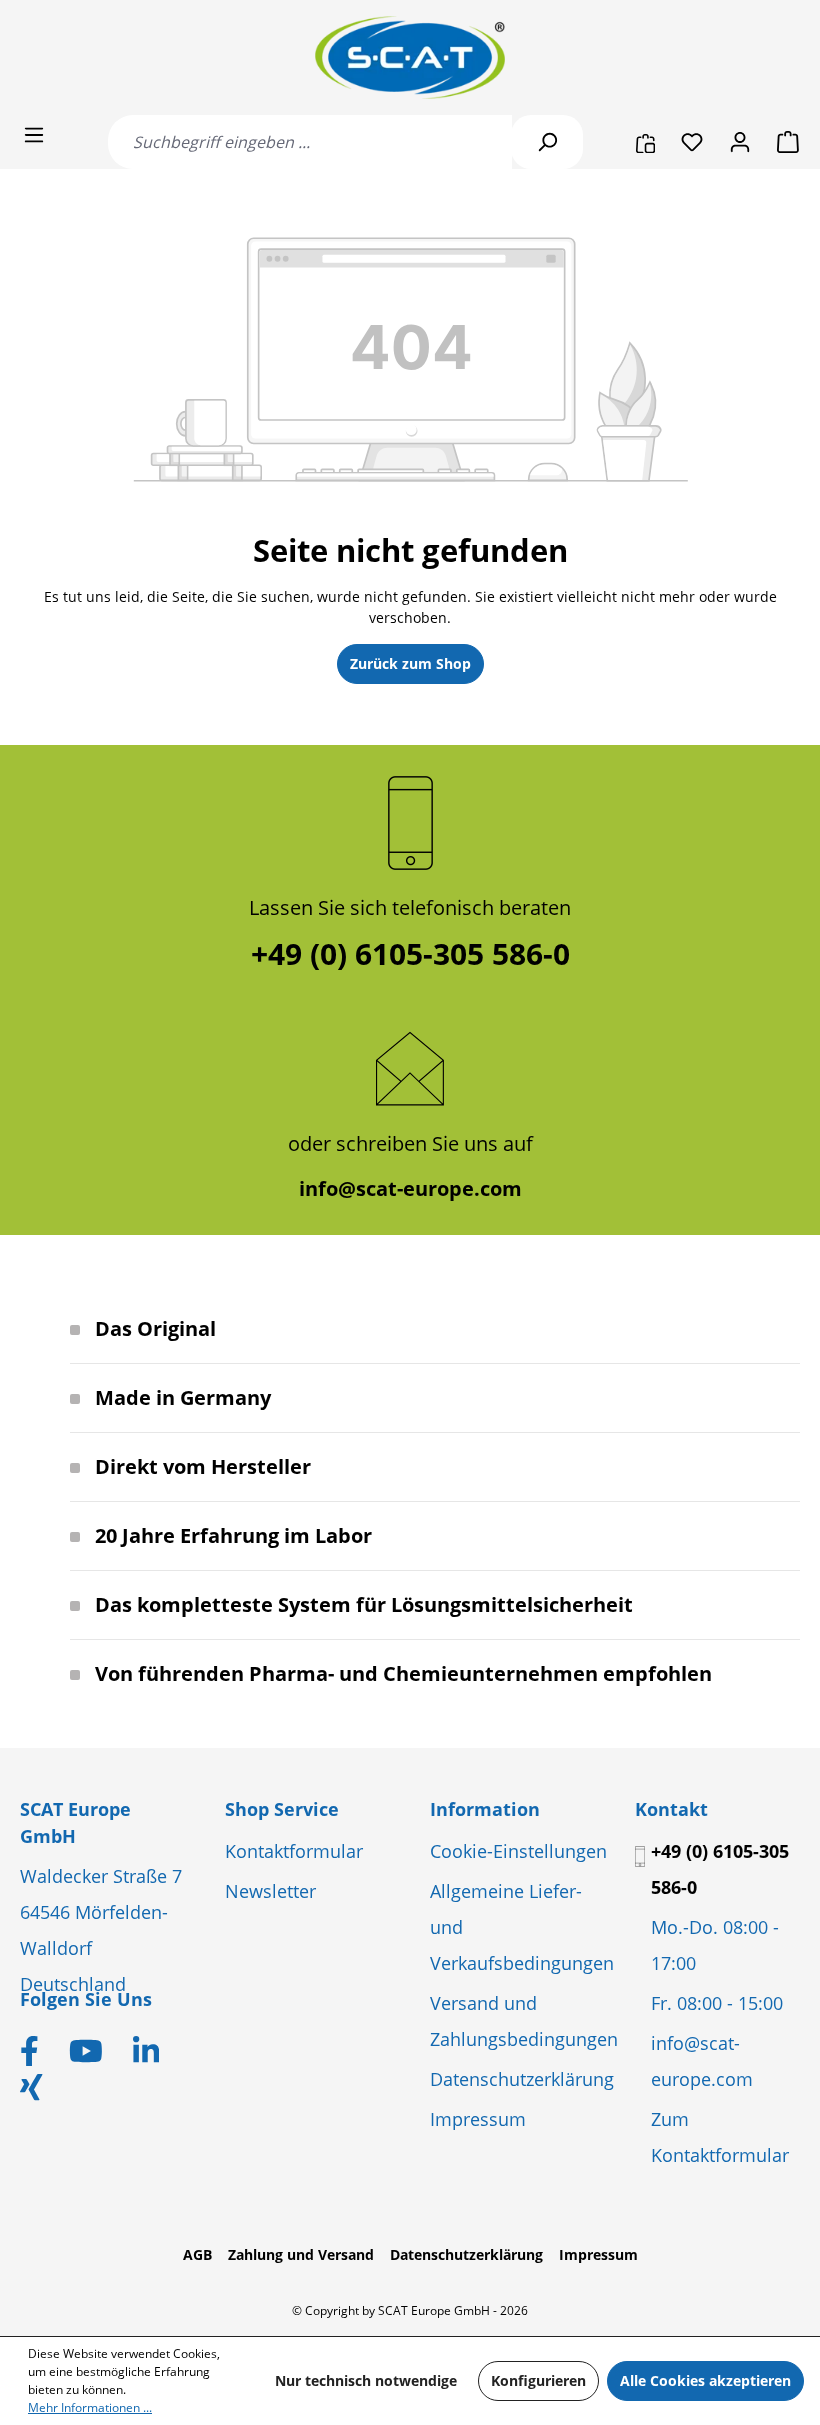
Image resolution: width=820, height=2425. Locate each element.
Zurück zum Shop (410, 663)
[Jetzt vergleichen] (645, 142)
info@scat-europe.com (410, 1188)
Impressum (478, 2119)
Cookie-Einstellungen (518, 1851)
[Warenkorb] (782, 142)
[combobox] (310, 142)
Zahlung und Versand (301, 2254)
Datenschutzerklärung (522, 2079)
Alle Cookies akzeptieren (705, 2380)
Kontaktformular (294, 1851)
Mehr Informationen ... (90, 2407)
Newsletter (270, 1891)
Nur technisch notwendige (366, 2380)
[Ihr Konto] (740, 142)
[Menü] (34, 135)
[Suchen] (547, 142)
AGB (197, 2254)
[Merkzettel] (692, 142)
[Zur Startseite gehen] (410, 57)
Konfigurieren (538, 2380)
